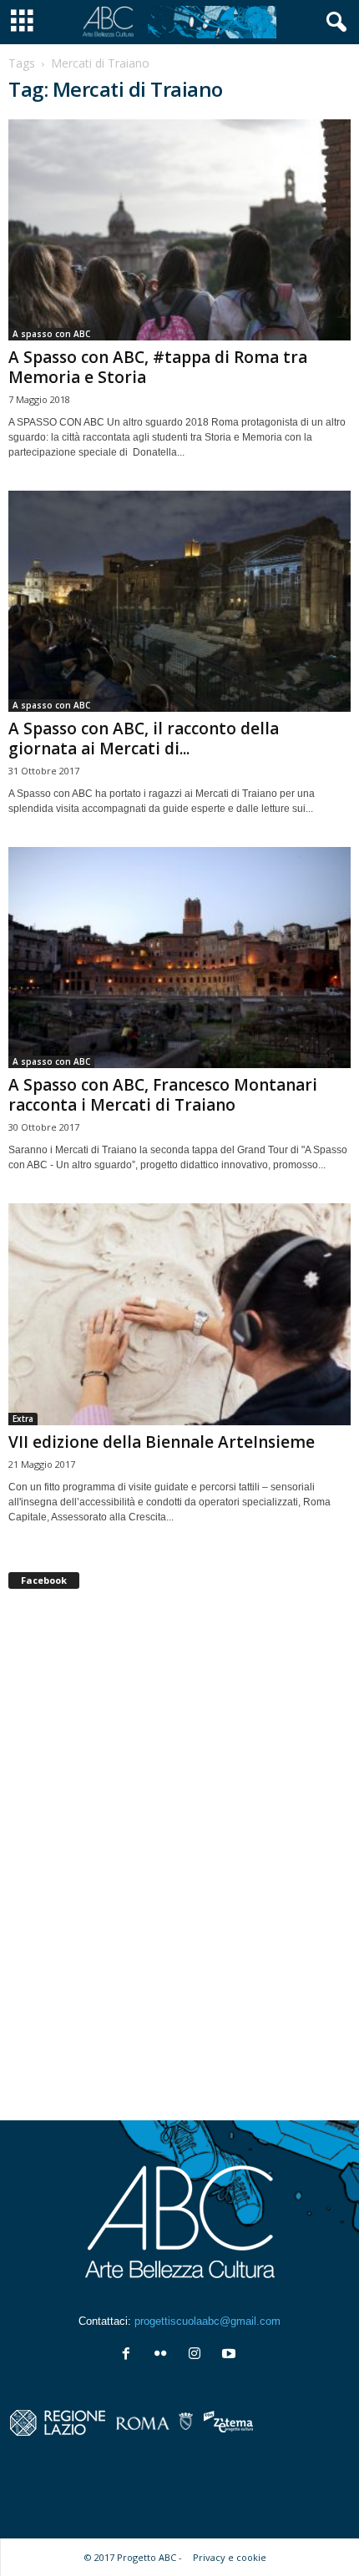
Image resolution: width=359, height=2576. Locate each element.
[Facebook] (130, 2355)
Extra (23, 1419)
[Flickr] (164, 2355)
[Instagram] (198, 2355)
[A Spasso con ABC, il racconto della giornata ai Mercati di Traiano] (179, 601)
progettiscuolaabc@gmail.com (207, 2321)
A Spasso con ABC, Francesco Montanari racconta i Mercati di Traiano (163, 1095)
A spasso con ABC (51, 334)
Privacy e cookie (230, 2557)
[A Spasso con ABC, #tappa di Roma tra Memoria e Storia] (179, 230)
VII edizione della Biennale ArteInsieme (162, 1442)
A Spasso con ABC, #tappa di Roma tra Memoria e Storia (158, 367)
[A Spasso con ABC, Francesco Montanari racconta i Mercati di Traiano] (179, 958)
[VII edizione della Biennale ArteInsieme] (179, 1314)
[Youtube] (231, 2355)
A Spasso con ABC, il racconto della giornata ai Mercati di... (144, 739)
